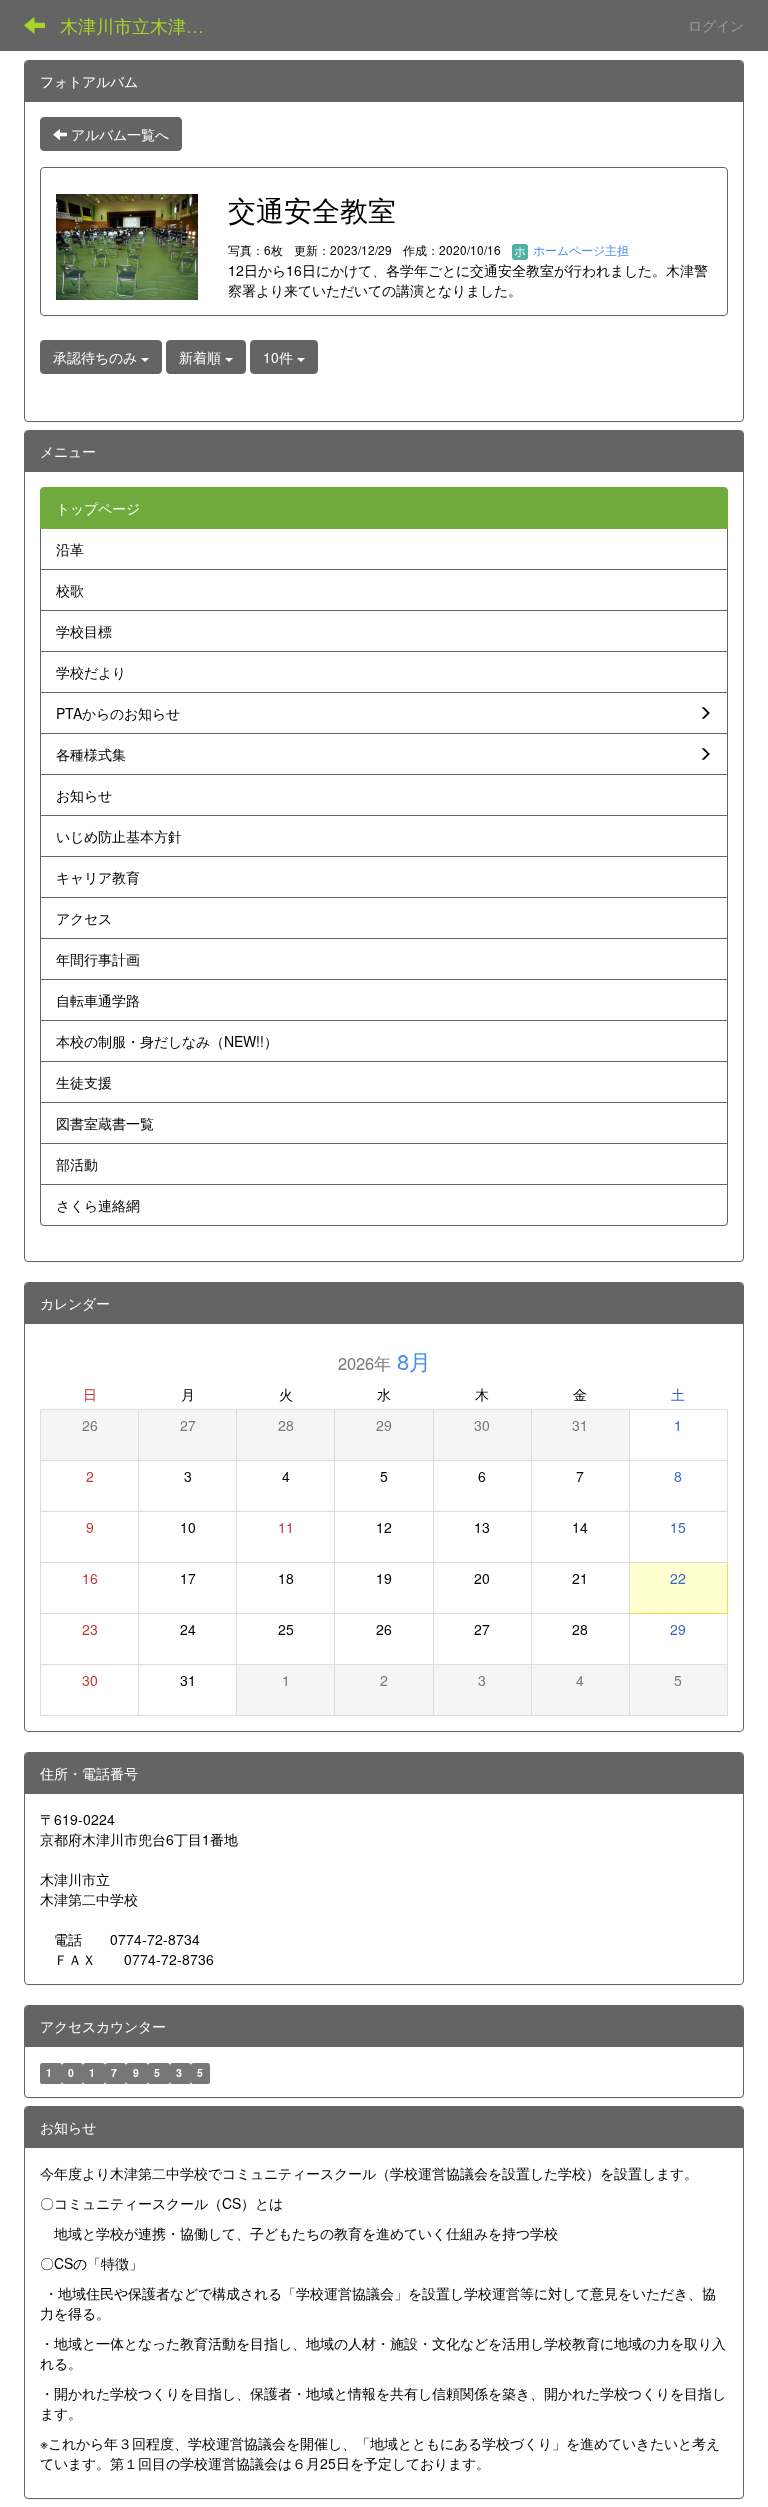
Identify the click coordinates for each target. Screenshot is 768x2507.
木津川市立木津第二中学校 (144, 25)
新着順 (202, 357)
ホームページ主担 (579, 249)
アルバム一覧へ (118, 134)
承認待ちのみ (97, 357)
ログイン (716, 25)
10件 (280, 357)
